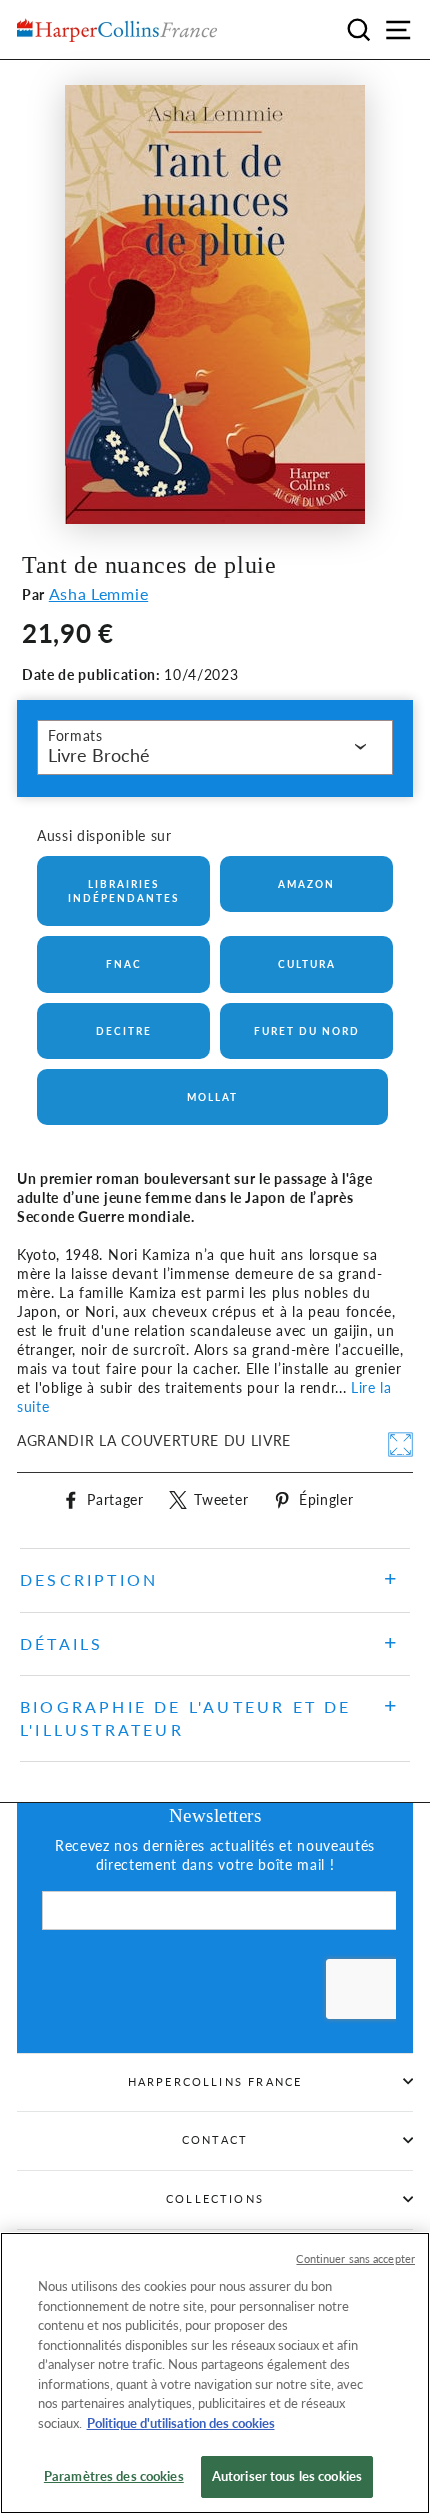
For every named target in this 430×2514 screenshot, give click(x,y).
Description (89, 1579)
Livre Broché (99, 755)
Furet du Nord (307, 1031)
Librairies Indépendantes (123, 891)
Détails (61, 1643)
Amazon (306, 884)
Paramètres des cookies (114, 2476)
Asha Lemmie (98, 593)
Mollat (212, 1097)
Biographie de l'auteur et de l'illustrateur (186, 1717)
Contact (215, 2139)
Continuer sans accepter (355, 2258)
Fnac (124, 964)
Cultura (307, 964)
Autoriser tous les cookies (287, 2476)
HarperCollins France (215, 2081)
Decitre (124, 1031)
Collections (215, 2198)
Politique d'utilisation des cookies (181, 2423)
